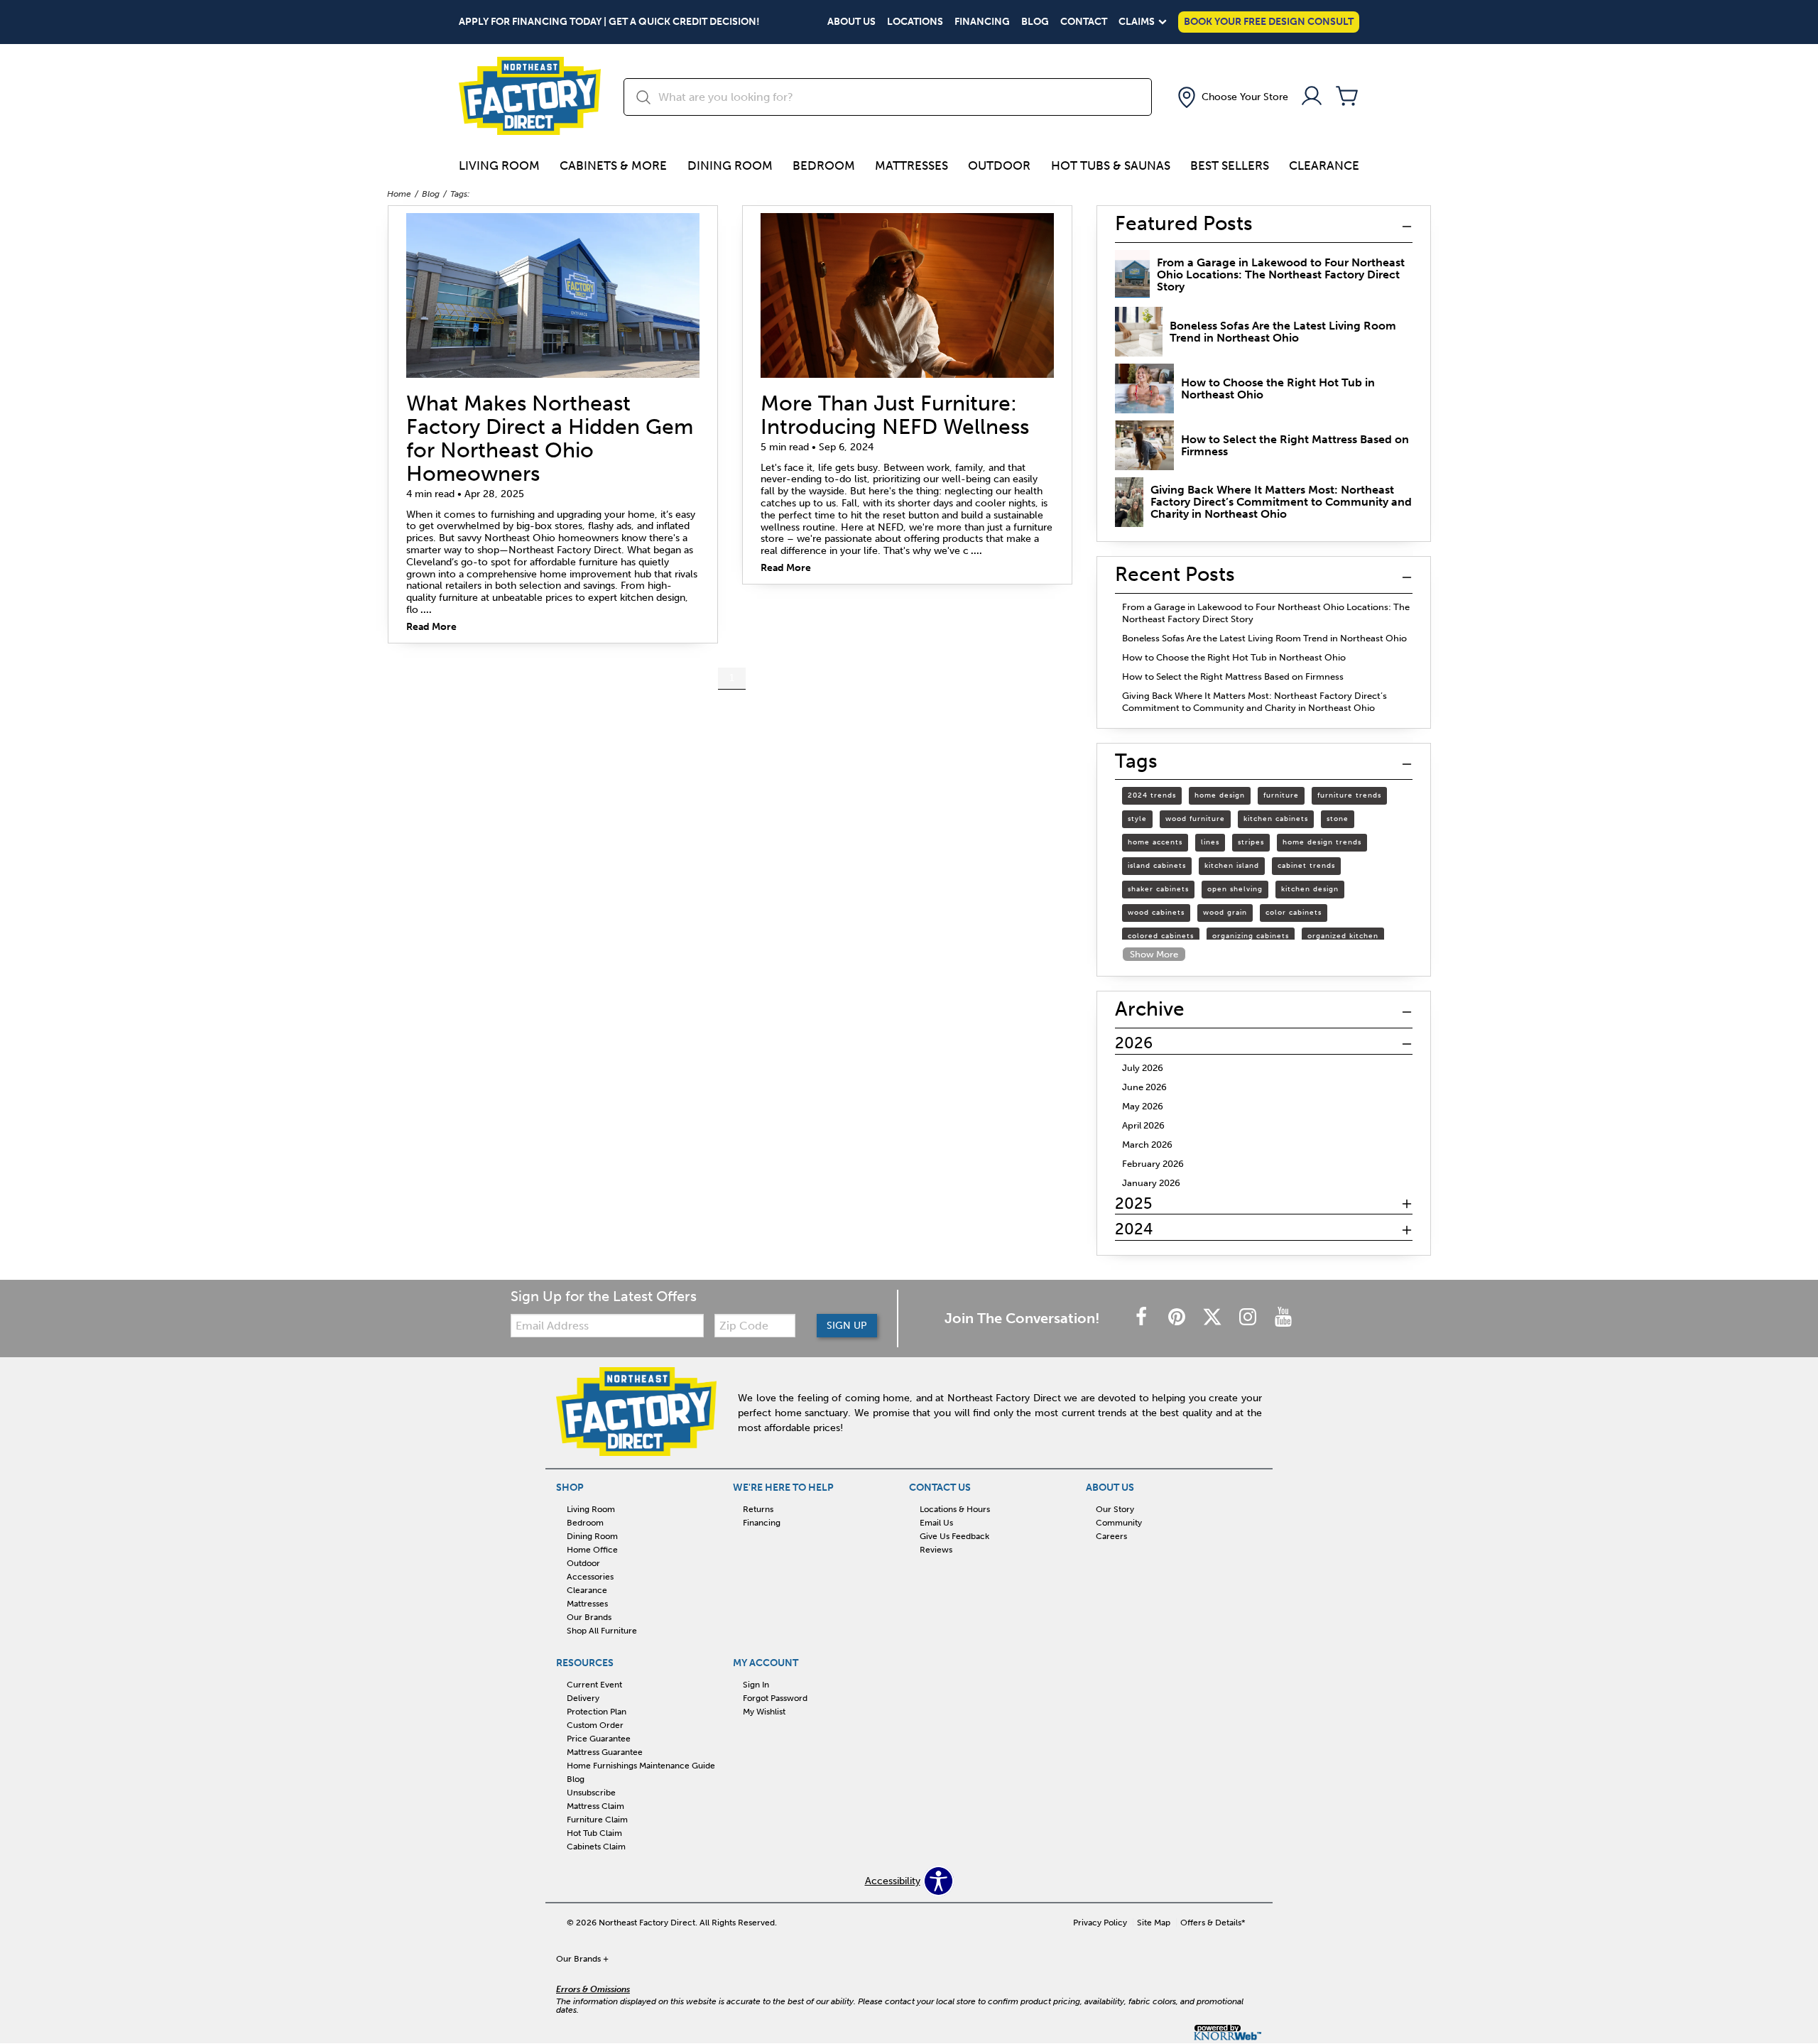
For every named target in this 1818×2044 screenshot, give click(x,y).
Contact (1084, 22)
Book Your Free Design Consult (1269, 22)
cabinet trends (1306, 866)
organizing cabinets (1251, 936)
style (1137, 819)
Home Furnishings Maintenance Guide (641, 1766)
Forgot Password (775, 1698)
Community (1119, 1523)
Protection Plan (597, 1712)
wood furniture (1195, 819)
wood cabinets (1156, 913)
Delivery (583, 1698)
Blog (1035, 22)
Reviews (936, 1550)
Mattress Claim (595, 1806)
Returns (758, 1509)
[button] (1231, 97)
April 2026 (1143, 1125)
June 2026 (1144, 1087)
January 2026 (1151, 1183)
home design (1220, 795)
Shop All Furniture (602, 1631)
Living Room (499, 165)
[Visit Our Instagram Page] (1249, 1318)
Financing (982, 22)
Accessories (590, 1577)
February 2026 (1153, 1164)
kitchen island (1232, 866)
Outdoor (999, 165)
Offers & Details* (1213, 1923)
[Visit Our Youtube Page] (1283, 1318)
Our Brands (589, 1617)
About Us (851, 22)
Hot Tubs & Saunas (1111, 165)
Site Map (1154, 1923)
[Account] (1312, 97)
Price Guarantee (599, 1739)
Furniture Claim (597, 1820)
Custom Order (595, 1725)
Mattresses (911, 165)
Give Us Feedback (954, 1536)
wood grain (1225, 913)
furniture (1281, 795)
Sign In (756, 1685)
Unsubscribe (591, 1793)
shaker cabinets (1158, 889)
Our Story (1115, 1509)
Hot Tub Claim (594, 1833)
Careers (1111, 1536)
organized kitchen (1343, 936)
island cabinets (1157, 866)
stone (1338, 819)
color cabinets (1294, 913)
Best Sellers (1230, 165)
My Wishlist (764, 1712)
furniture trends (1349, 795)
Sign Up (847, 1326)
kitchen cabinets (1276, 819)
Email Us (936, 1523)
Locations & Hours (955, 1509)
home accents (1155, 842)
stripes (1251, 842)
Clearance (1324, 165)
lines (1210, 842)
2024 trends (1152, 795)
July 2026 (1143, 1068)
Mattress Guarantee (605, 1752)
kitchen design (1310, 889)
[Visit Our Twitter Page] (1214, 1318)
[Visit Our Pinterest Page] (1178, 1318)
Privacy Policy (1100, 1923)
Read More (431, 627)
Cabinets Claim (596, 1847)
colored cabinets (1161, 936)
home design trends (1322, 842)
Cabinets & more (613, 165)
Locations (915, 22)
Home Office (592, 1550)
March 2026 (1147, 1145)
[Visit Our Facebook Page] (1143, 1318)
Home (399, 194)
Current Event (594, 1685)
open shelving (1235, 889)
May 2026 (1143, 1106)
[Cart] (1347, 97)
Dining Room (730, 165)
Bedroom (824, 165)
